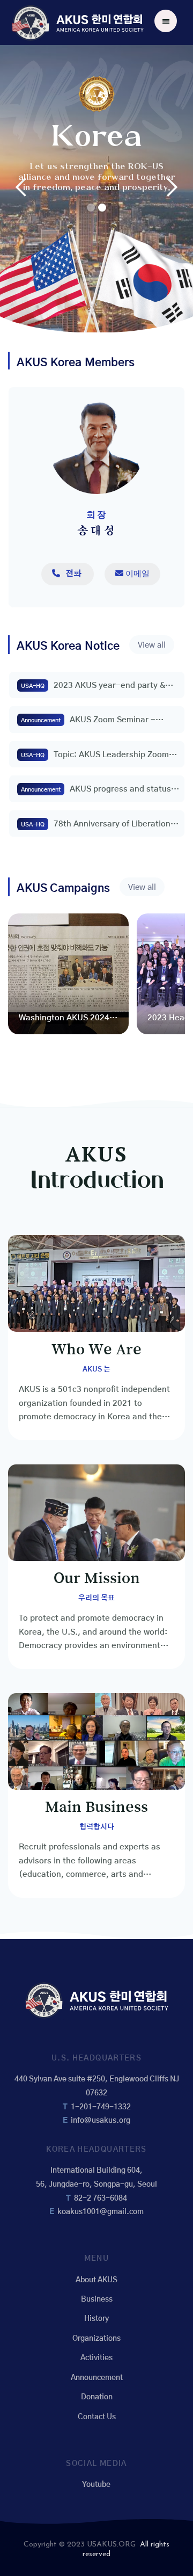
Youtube (96, 2485)
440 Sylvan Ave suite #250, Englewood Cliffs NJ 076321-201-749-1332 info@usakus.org (97, 2100)
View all (152, 645)
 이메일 (132, 573)
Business (97, 2299)
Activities (96, 2358)
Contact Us (97, 2417)
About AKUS (96, 2280)
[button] (166, 21)
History (96, 2319)
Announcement (97, 2378)
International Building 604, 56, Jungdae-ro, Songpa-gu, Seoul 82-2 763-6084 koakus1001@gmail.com (96, 2191)
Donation (97, 2397)
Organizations (96, 2339)
